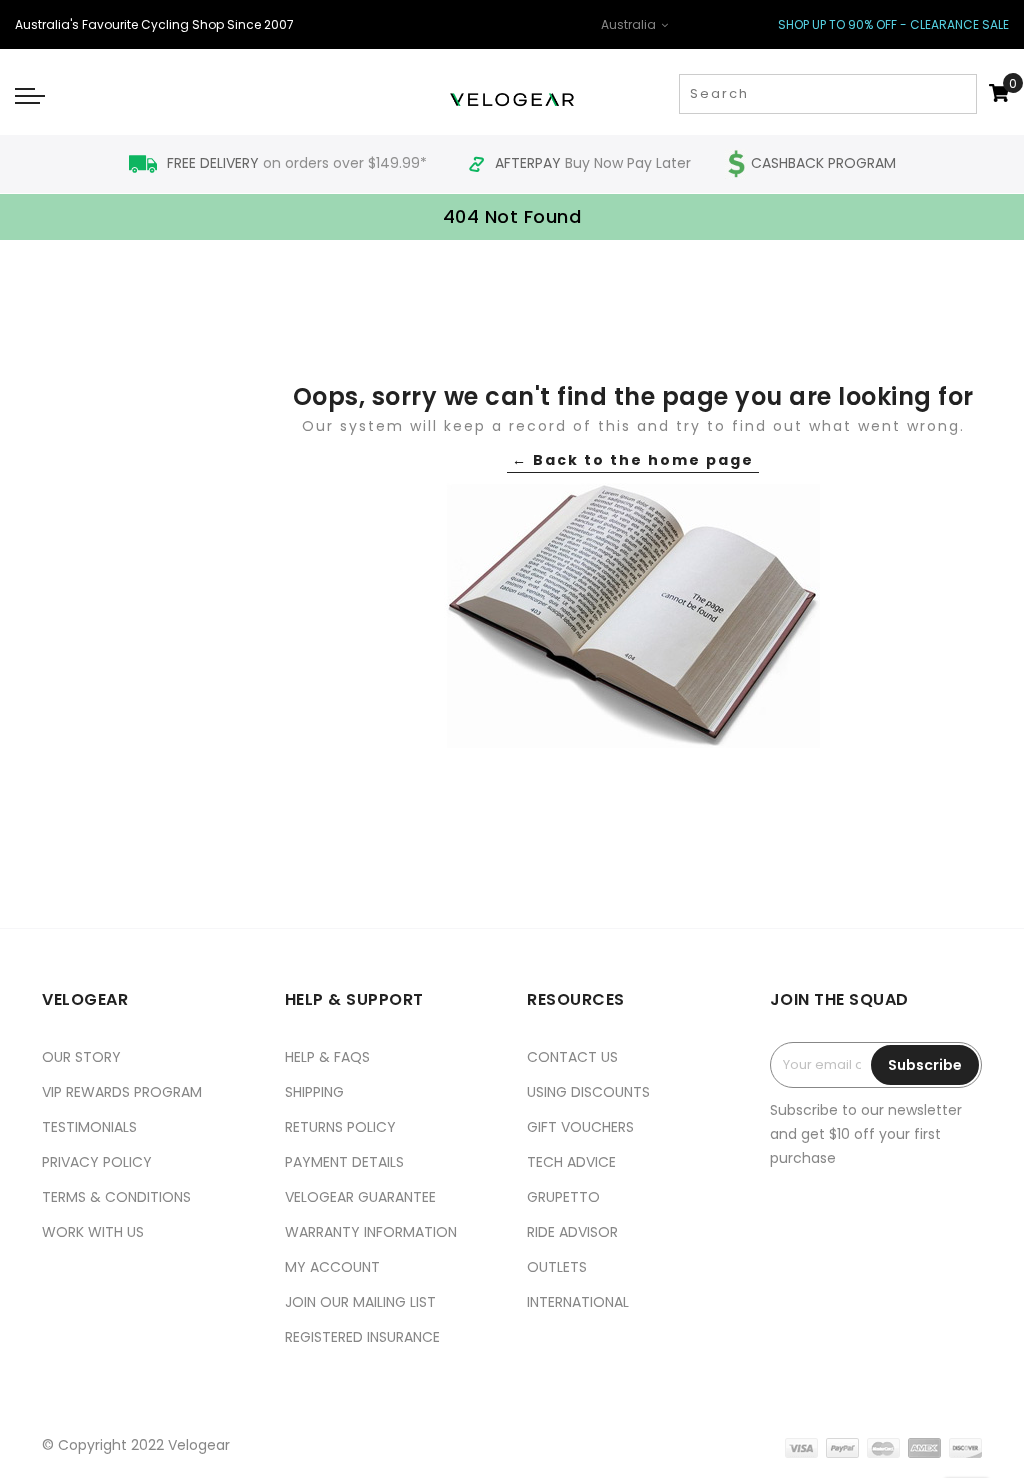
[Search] (959, 94)
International (578, 1302)
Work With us (93, 1232)
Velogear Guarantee (360, 1197)
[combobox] (828, 94)
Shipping (314, 1092)
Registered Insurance (362, 1337)
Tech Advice (571, 1162)
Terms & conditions (116, 1197)
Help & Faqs (327, 1057)
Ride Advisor (572, 1232)
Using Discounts (588, 1092)
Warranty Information (371, 1232)
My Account (332, 1267)
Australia (630, 24)
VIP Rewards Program (122, 1092)
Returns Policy (340, 1127)
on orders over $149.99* (299, 163)
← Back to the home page (633, 460)
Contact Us (572, 1057)
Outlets (557, 1267)
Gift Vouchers (580, 1127)
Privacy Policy (97, 1162)
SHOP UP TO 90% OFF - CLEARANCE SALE (893, 24)
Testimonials (89, 1127)
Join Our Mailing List (360, 1302)
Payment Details (344, 1162)
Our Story (81, 1057)
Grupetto (563, 1197)
